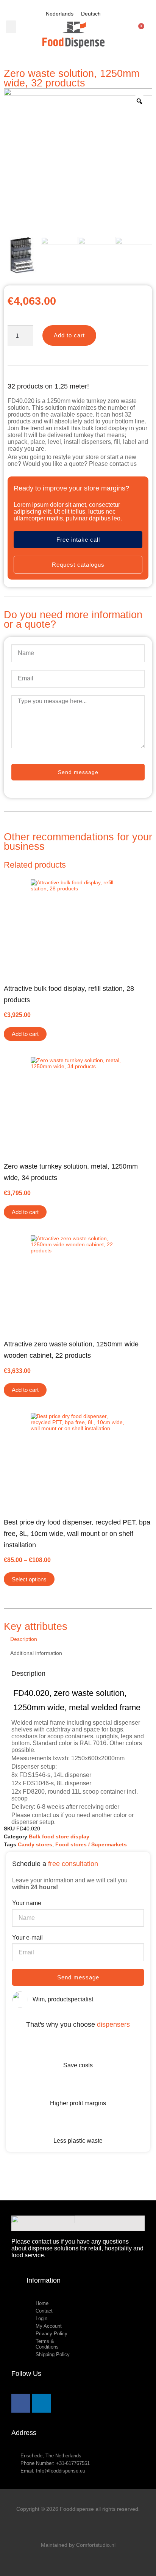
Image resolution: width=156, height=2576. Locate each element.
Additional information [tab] (36, 1653)
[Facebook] (21, 2403)
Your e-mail (27, 1937)
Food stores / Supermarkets (91, 1844)
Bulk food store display (59, 1836)
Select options (29, 1579)
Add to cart (69, 335)
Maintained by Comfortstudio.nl (78, 2545)
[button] (11, 27)
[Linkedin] (42, 2403)
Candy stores (35, 1844)
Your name (27, 1903)
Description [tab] (24, 1639)
